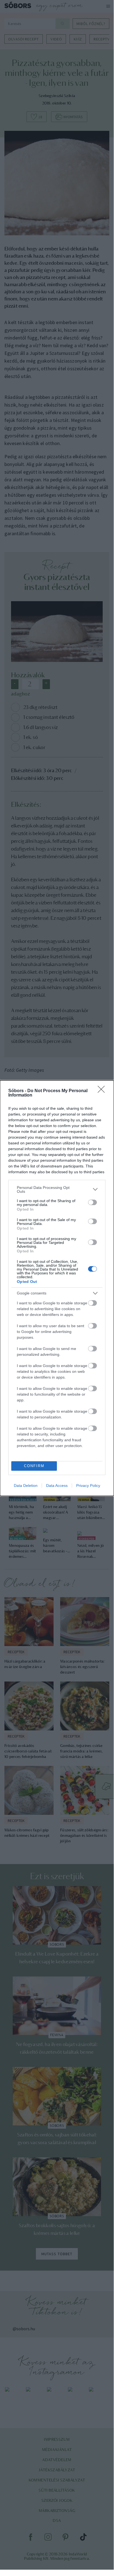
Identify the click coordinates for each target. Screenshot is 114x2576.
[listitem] (57, 1189)
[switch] (92, 1202)
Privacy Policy (88, 1486)
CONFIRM (34, 1466)
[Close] (103, 1091)
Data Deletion (26, 1486)
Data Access (57, 1486)
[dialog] (57, 1288)
